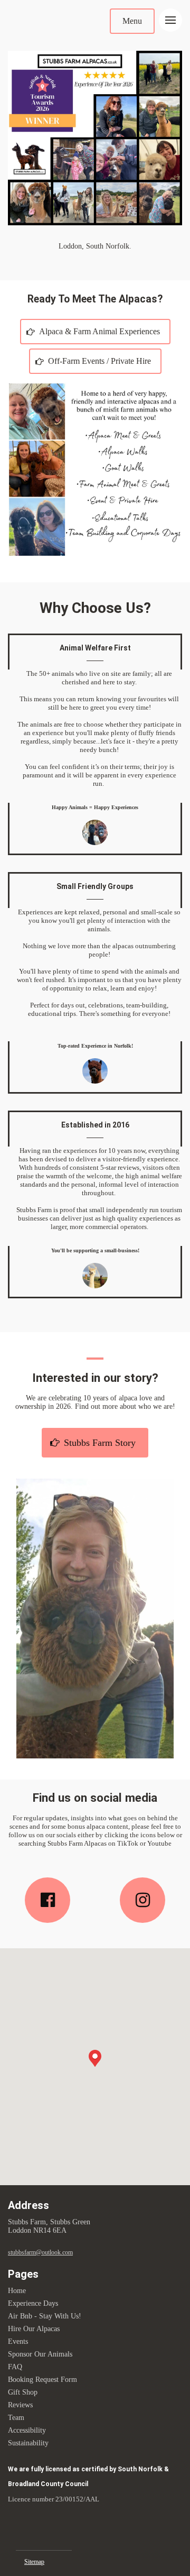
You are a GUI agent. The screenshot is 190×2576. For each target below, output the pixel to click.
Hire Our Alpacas (34, 2329)
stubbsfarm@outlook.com (40, 2252)
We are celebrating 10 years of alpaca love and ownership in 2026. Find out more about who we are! (95, 1402)
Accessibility (27, 2430)
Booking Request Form (42, 2380)
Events (18, 2341)
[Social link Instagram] (142, 1900)
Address (28, 2205)
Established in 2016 (95, 1125)
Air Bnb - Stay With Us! (45, 2316)
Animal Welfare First (95, 648)
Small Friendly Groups (95, 886)
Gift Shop (23, 2392)
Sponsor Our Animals (40, 2354)
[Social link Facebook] (47, 1900)
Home (17, 2291)
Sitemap (34, 2562)
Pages (23, 2274)
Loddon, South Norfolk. (95, 246)
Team (16, 2418)
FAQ (15, 2367)
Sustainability (28, 2443)
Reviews (20, 2405)
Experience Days (33, 2303)
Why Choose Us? (95, 608)
